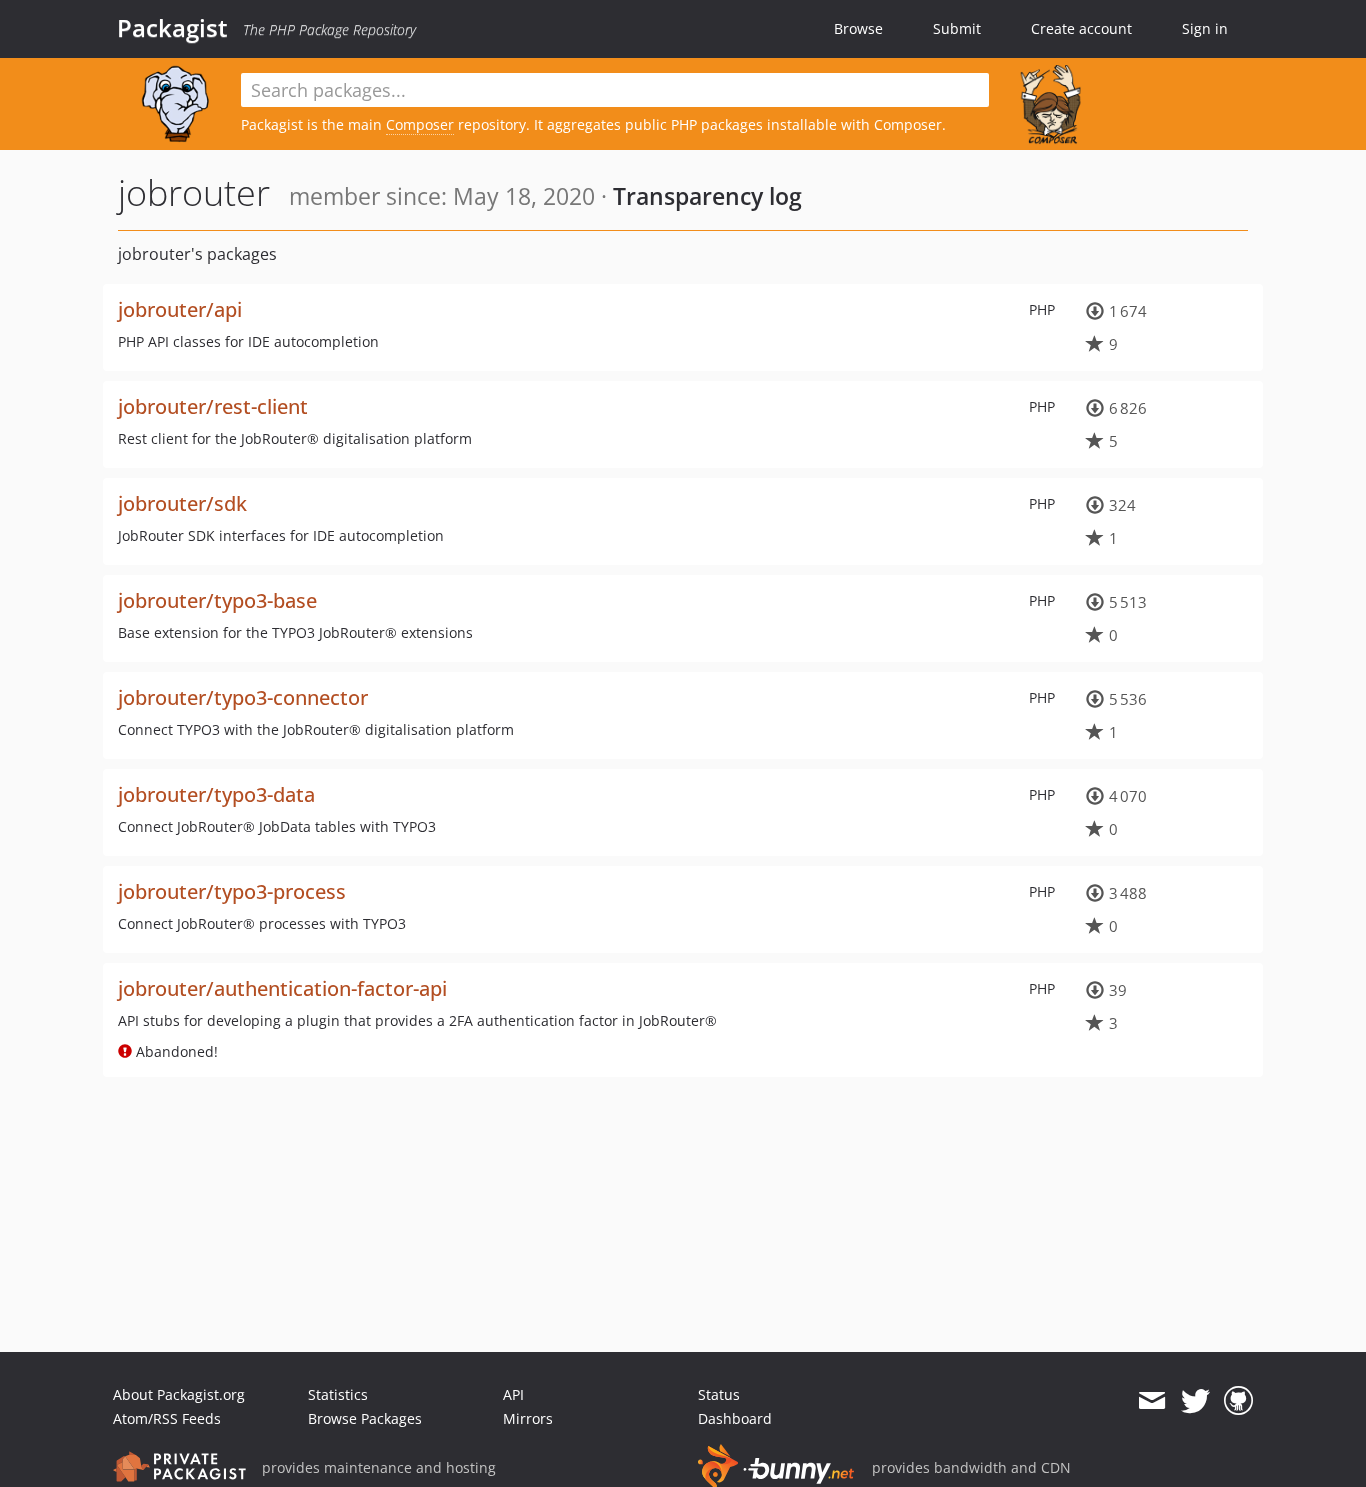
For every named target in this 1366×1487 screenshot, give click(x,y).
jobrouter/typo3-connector (243, 697)
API (513, 1394)
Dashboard (735, 1418)
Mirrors (528, 1418)
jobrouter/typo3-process (232, 891)
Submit (957, 28)
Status (719, 1394)
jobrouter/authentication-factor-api (282, 988)
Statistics (338, 1394)
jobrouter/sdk (182, 503)
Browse (858, 28)
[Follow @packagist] (1195, 1401)
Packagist (172, 28)
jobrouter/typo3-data (216, 794)
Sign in (1205, 28)
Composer (420, 124)
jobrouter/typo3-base (217, 600)
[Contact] (1151, 1401)
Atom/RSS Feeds (167, 1418)
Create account (1081, 28)
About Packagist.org (179, 1394)
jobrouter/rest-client (213, 406)
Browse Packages (365, 1418)
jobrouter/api (180, 309)
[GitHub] (1238, 1401)
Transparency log (707, 196)
